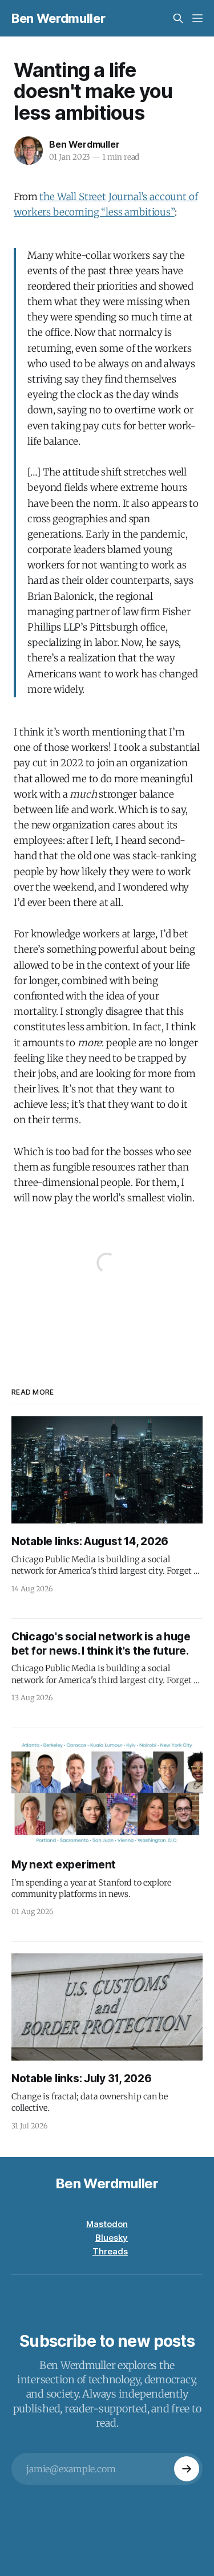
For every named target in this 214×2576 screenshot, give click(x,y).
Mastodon (107, 2224)
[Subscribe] (187, 2469)
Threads (110, 2251)
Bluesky (112, 2238)
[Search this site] (178, 18)
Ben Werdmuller (58, 18)
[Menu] (197, 18)
